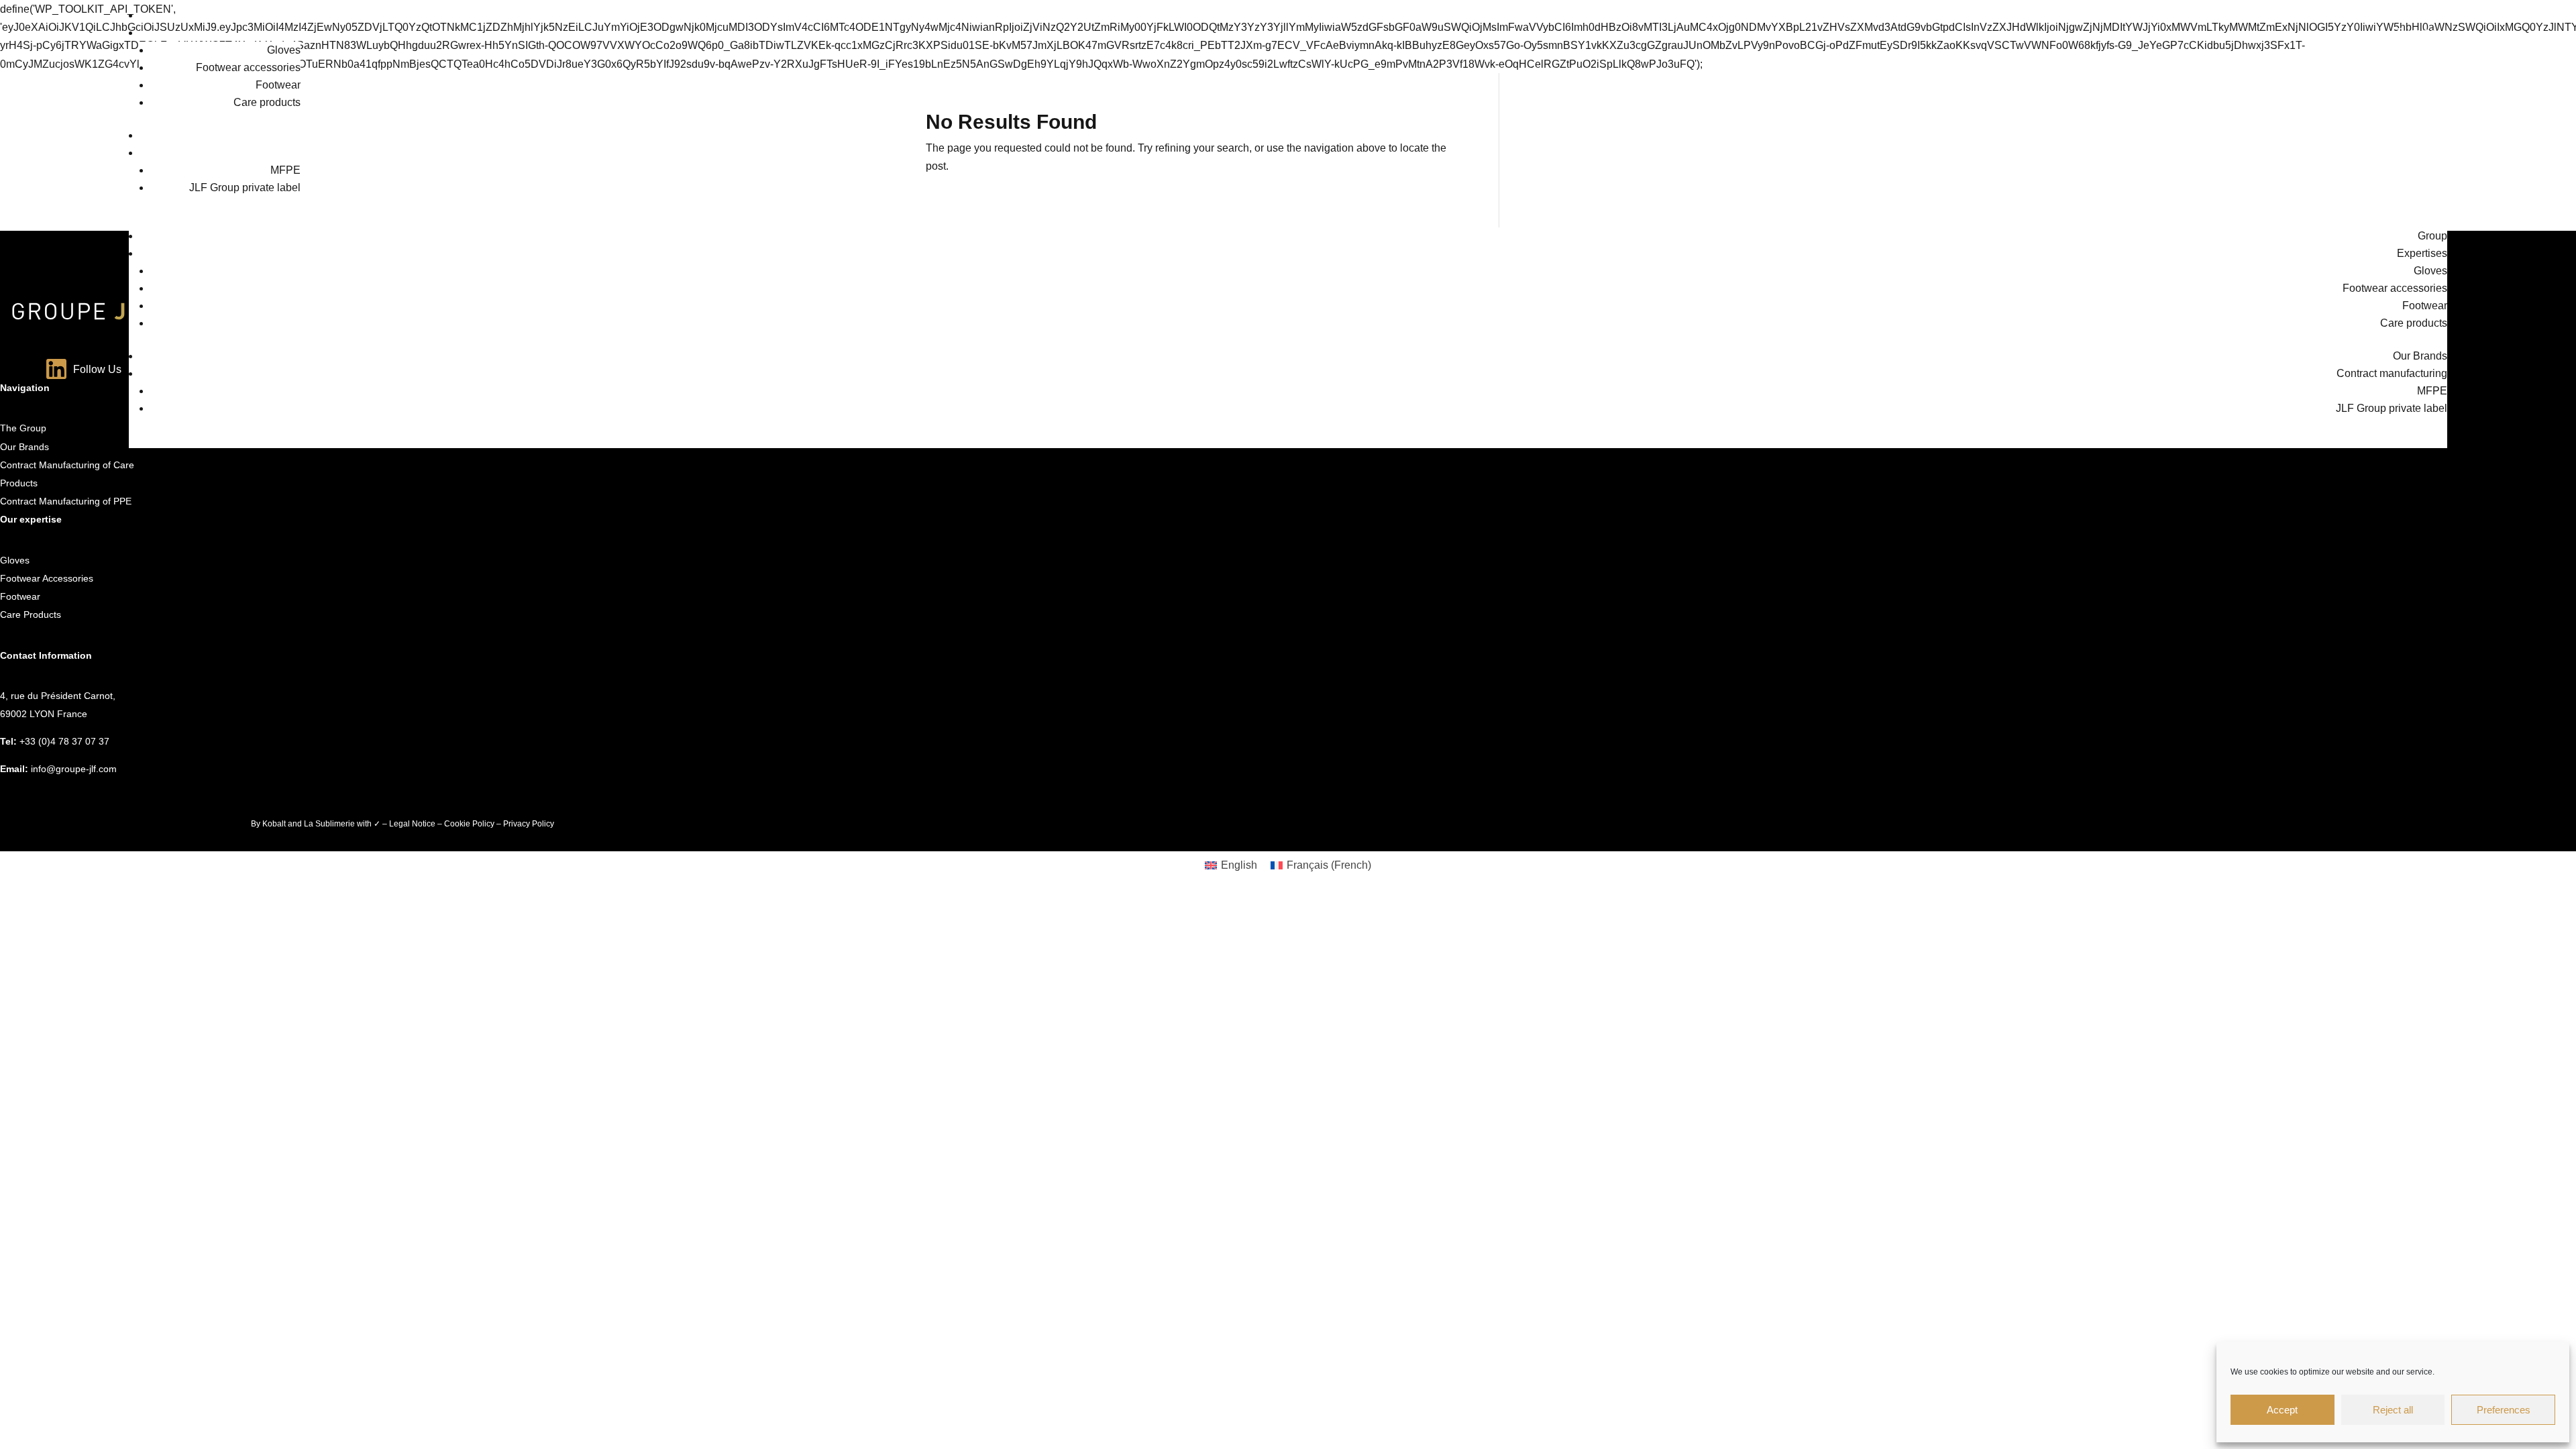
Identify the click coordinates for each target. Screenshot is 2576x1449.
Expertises (2422, 33)
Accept (2282, 1410)
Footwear (278, 85)
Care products (267, 102)
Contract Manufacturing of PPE (66, 501)
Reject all (2393, 1410)
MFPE (285, 170)
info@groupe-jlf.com (74, 769)
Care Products (31, 614)
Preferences (2504, 1410)
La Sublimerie (329, 824)
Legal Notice (412, 824)
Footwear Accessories (47, 578)
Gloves (284, 50)
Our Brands (2420, 135)
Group (2432, 15)
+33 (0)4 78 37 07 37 (64, 741)
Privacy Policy (529, 824)
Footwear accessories (248, 67)
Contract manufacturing (2392, 153)
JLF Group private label (245, 187)
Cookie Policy (469, 824)
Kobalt (274, 824)
